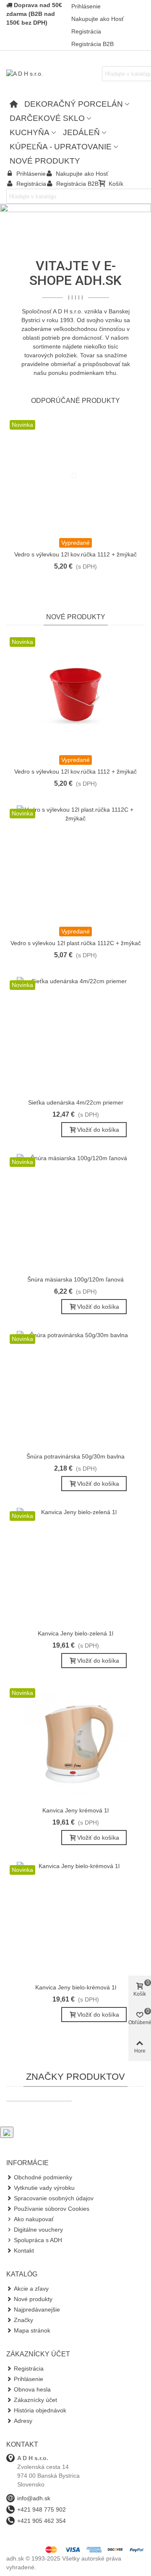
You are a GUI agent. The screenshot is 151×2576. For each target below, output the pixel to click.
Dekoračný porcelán (74, 104)
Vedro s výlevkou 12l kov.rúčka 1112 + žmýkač (75, 554)
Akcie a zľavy (31, 2289)
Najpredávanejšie (37, 2309)
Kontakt (24, 2250)
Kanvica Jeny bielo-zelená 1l (75, 1633)
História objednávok (40, 2410)
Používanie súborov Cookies (52, 2209)
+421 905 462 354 (42, 2521)
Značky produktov (75, 2077)
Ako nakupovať (34, 2219)
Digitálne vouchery (38, 2230)
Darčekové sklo (47, 118)
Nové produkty (45, 161)
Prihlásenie (29, 2379)
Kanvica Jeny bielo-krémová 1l (76, 1987)
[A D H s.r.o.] (52, 74)
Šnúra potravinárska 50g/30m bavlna (75, 1456)
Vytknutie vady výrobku (44, 2188)
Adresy (23, 2421)
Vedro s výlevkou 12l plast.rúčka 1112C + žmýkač (76, 943)
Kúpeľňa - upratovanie (61, 147)
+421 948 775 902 (42, 2509)
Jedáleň (81, 132)
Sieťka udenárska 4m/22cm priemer (76, 1102)
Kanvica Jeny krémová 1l (75, 1810)
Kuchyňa (30, 132)
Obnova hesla (32, 2389)
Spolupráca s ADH (38, 2240)
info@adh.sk (34, 2498)
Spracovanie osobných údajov (54, 2198)
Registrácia (29, 2368)
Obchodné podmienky (43, 2177)
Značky (23, 2320)
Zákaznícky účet (35, 2400)
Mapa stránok (32, 2330)
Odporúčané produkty (75, 401)
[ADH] (39, 2101)
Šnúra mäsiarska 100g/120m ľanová (75, 1279)
